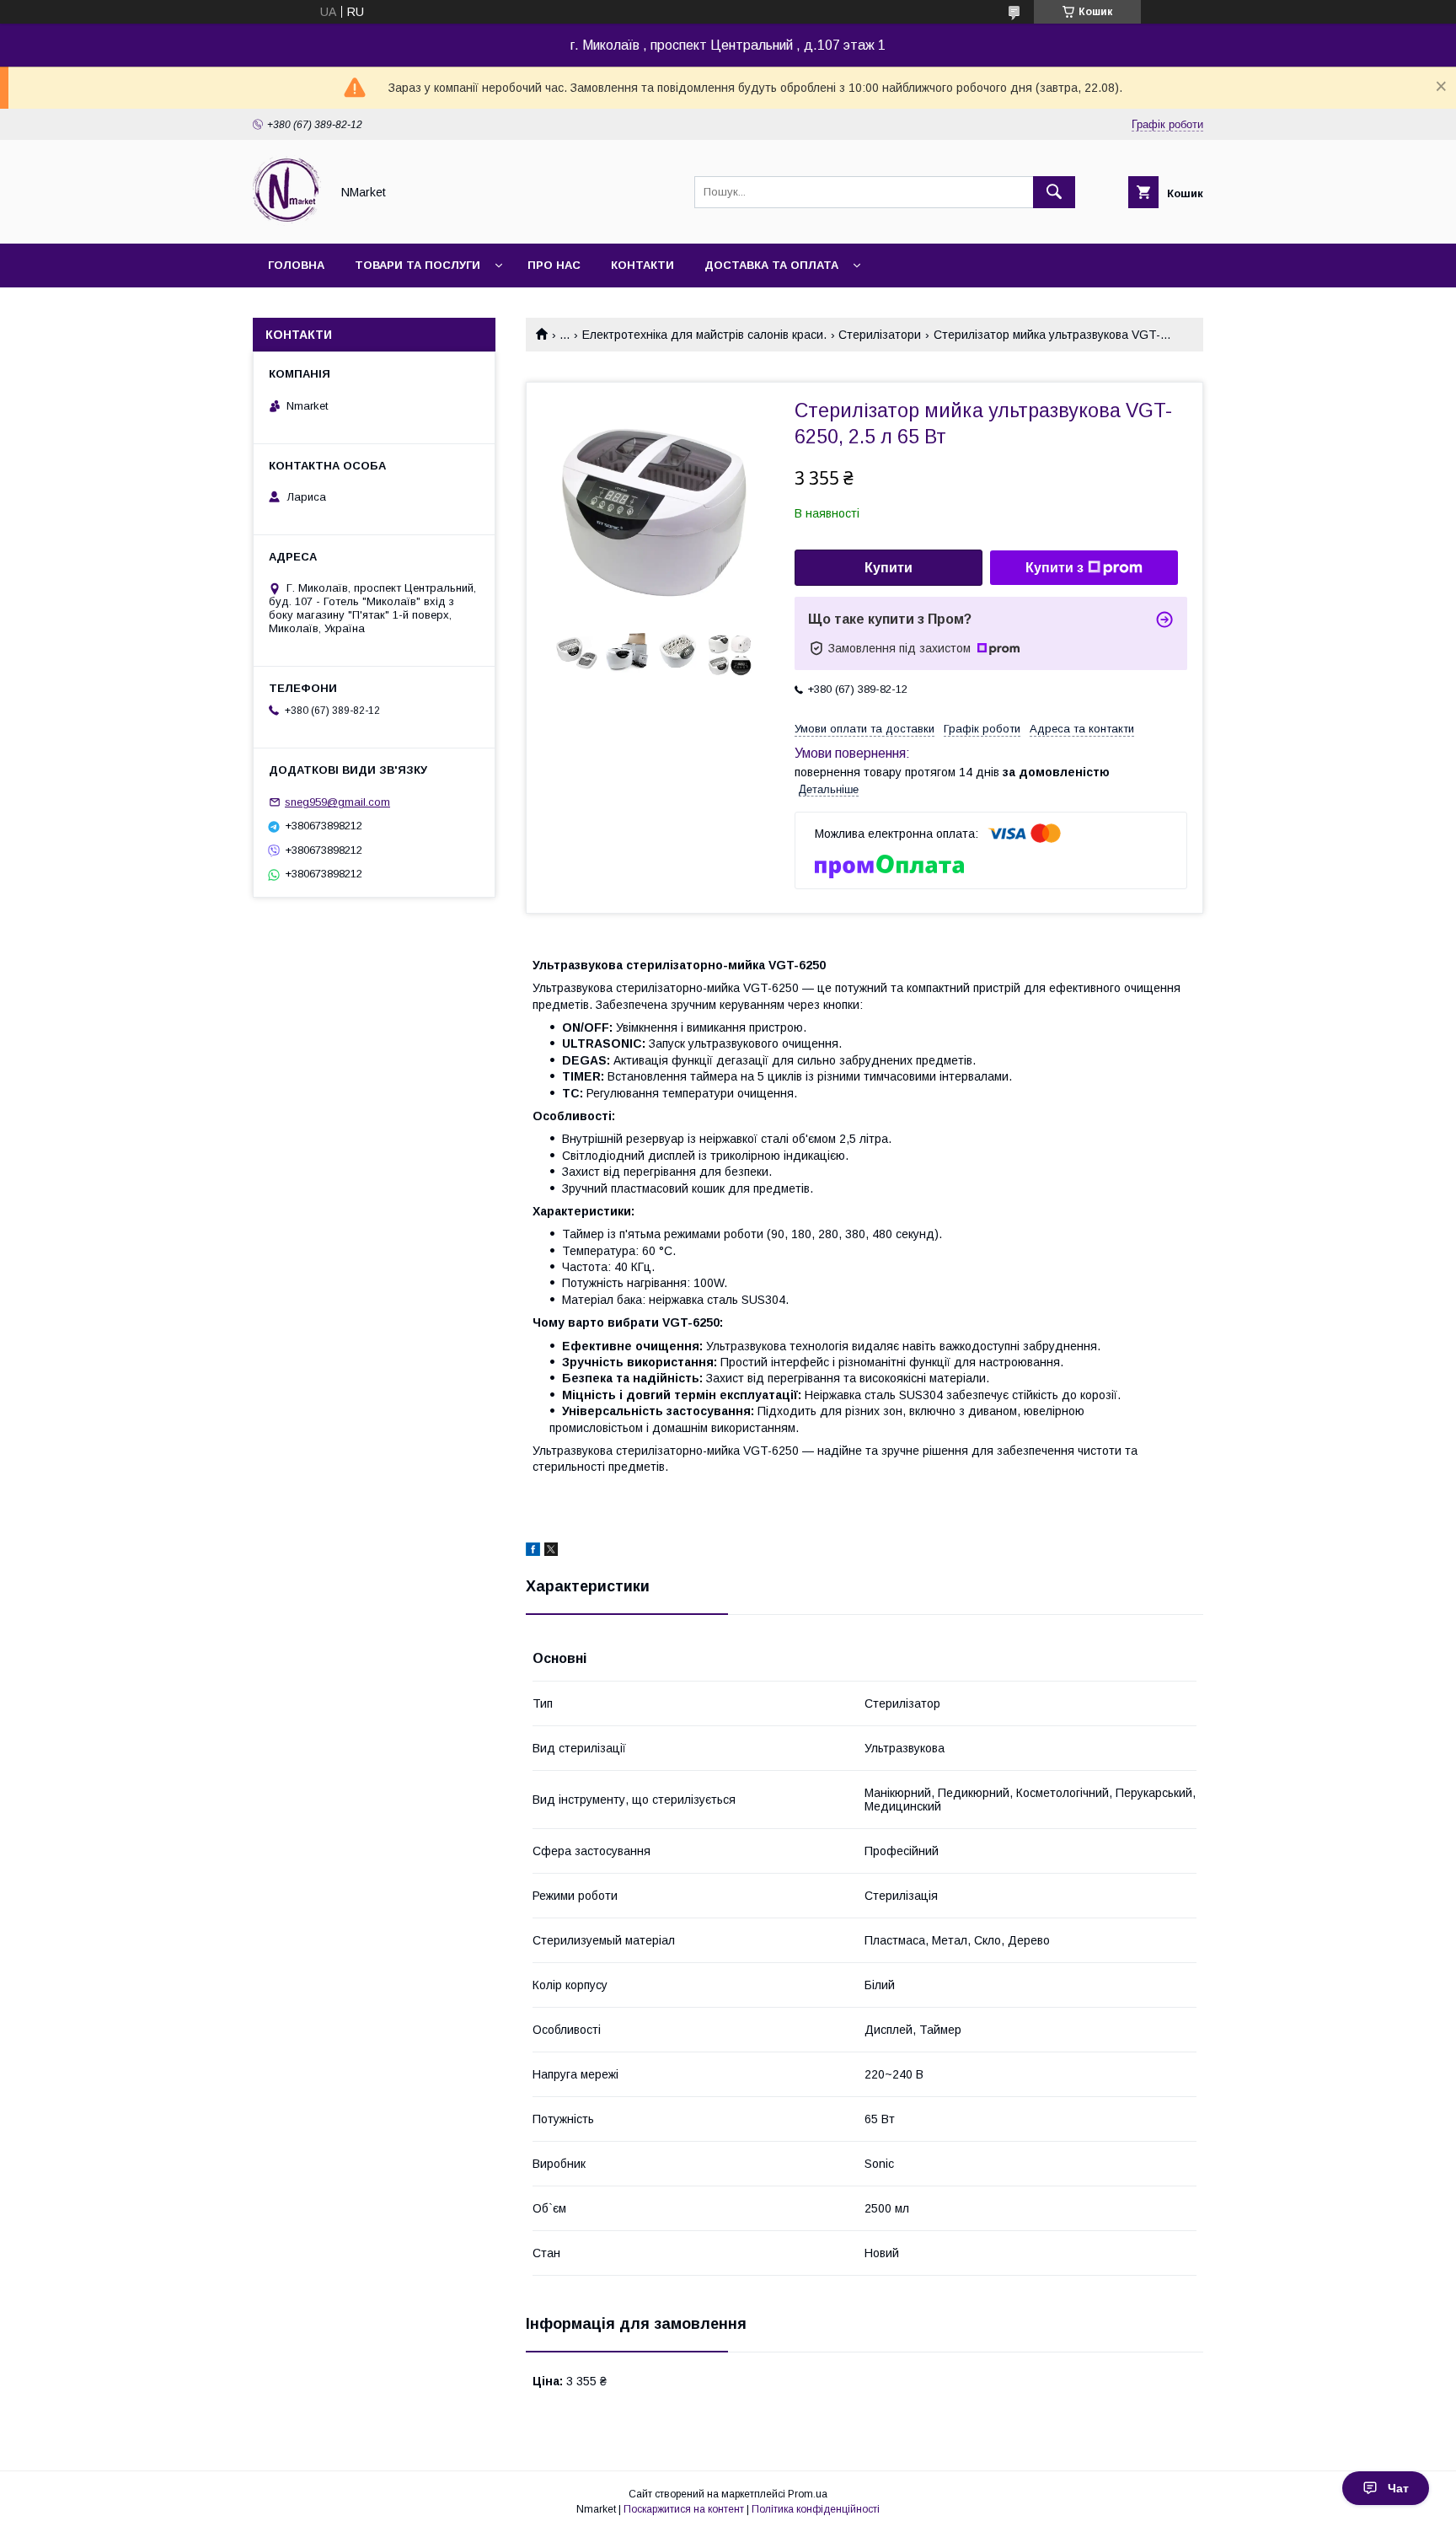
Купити (889, 568)
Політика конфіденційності (816, 2509)
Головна (296, 265)
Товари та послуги (418, 265)
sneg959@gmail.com (337, 802)
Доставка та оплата (771, 265)
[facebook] (533, 1552)
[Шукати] (1054, 192)
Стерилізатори (880, 335)
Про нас (554, 265)
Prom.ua (808, 2494)
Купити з (1055, 568)
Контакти (642, 265)
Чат (1398, 2488)
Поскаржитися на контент (684, 2509)
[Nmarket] (287, 222)
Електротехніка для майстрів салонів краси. (704, 335)
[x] (551, 1552)
